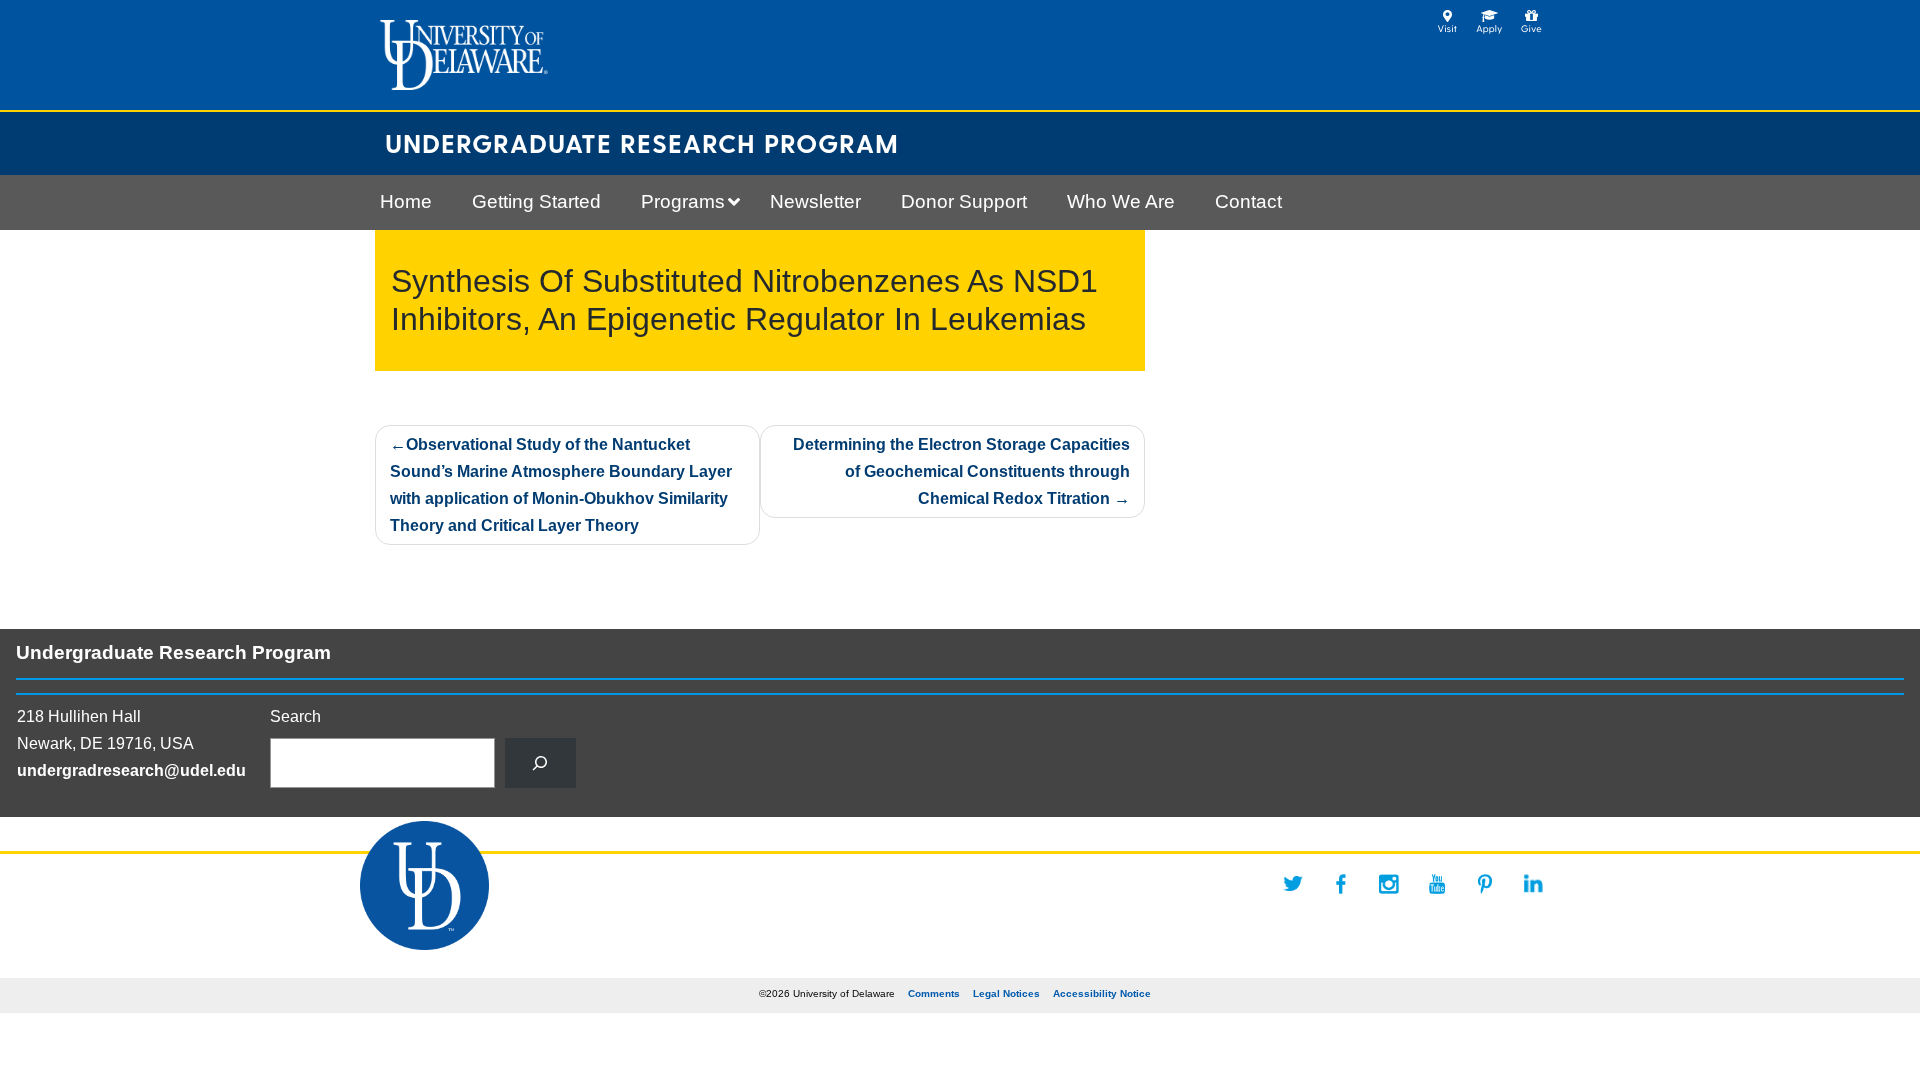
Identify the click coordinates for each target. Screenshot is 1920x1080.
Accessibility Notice (1102, 993)
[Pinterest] (1485, 884)
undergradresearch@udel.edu (131, 770)
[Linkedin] (1533, 884)
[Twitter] (1293, 884)
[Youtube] (1437, 884)
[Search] (540, 762)
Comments (934, 993)
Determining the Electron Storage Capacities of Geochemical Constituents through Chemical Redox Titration (961, 471)
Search (295, 716)
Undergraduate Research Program (642, 142)
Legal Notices (1006, 993)
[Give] (1531, 16)
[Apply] (1489, 16)
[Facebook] (1341, 884)
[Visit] (1447, 16)
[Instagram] (1389, 884)
